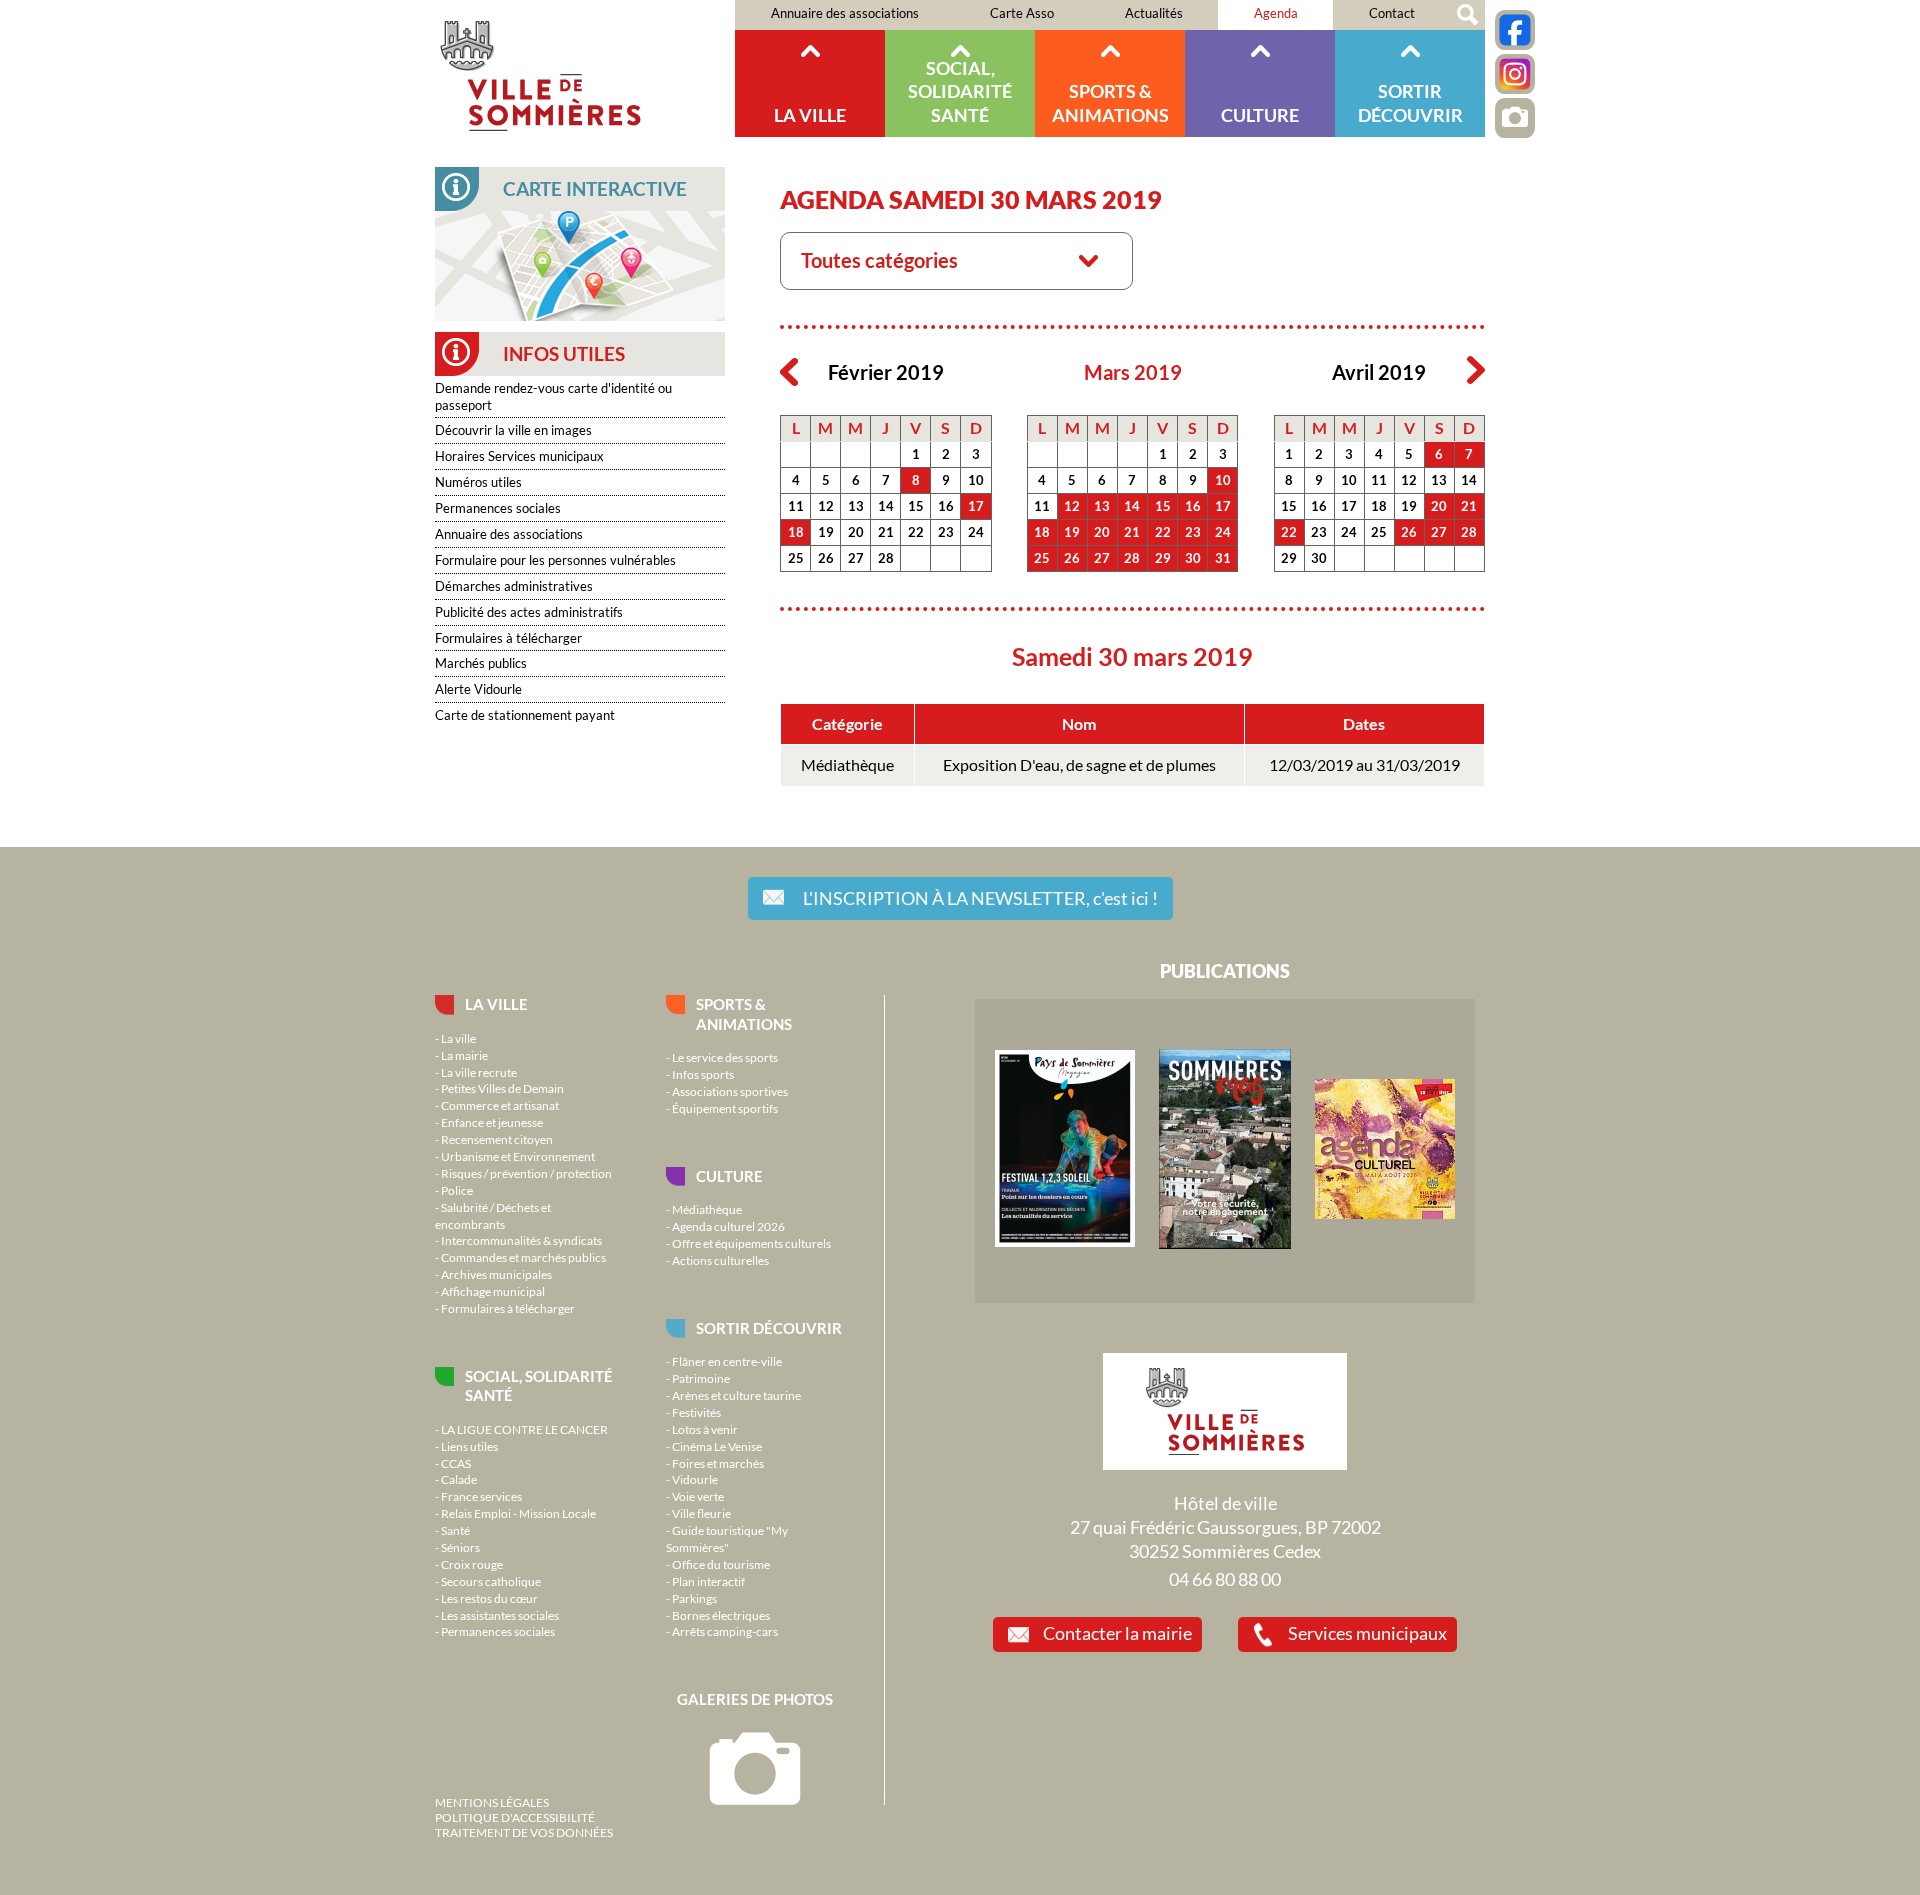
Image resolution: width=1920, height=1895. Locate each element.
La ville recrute (479, 1072)
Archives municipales (496, 1274)
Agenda (1276, 13)
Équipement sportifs (725, 1108)
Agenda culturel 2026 (728, 1226)
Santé (455, 1530)
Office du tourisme (721, 1564)
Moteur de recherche (1467, 15)
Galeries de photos (755, 1699)
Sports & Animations (1110, 102)
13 (856, 506)
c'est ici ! (980, 898)
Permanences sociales (498, 508)
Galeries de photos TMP (1515, 118)
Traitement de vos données (524, 1832)
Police (457, 1190)
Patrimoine (701, 1378)
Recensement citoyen (497, 1139)
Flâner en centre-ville (727, 1361)
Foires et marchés (718, 1463)
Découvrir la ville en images (513, 430)
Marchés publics (481, 663)
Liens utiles (469, 1446)
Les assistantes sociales (500, 1615)
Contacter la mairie (1117, 1633)
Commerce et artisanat (500, 1105)
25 (796, 558)
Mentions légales (492, 1802)
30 (1193, 558)
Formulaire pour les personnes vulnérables (555, 560)
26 (826, 558)
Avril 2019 (1379, 372)
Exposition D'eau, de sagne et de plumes (1079, 765)
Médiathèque (847, 765)
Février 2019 (886, 372)
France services (481, 1496)
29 (1163, 558)
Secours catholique (491, 1581)
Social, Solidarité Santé (960, 91)
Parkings (694, 1598)
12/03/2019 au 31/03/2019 (1364, 765)
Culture (1260, 115)
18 (796, 532)
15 (916, 506)
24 (976, 532)
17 (976, 506)
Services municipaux (1367, 1633)
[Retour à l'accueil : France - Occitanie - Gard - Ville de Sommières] (585, 68)
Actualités (1154, 13)
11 (796, 506)
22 (916, 532)
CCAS (456, 1463)
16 (946, 506)
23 (946, 532)
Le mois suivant (1476, 371)
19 (826, 532)
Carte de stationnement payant (525, 715)
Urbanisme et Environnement (518, 1156)
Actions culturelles (720, 1260)
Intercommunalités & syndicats (521, 1240)
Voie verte (698, 1496)
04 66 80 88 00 (1225, 1579)
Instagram (1515, 74)
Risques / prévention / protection (526, 1173)
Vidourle (695, 1479)
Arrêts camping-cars (725, 1631)
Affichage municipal (493, 1291)
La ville (810, 115)
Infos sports (703, 1074)
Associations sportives (730, 1091)
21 (886, 532)
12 (826, 506)
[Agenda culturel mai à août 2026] (1385, 1214)
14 (886, 506)
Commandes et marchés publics (523, 1257)
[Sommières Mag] (1225, 1244)
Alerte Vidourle (478, 689)
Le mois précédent (789, 371)
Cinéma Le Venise (717, 1446)
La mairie (464, 1055)
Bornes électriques (721, 1615)
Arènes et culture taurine (736, 1395)
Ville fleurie (701, 1513)
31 (1223, 558)
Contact (1392, 13)
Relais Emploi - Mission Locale (518, 1513)
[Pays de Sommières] (1065, 1242)
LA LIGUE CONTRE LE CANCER (524, 1429)
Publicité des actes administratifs (529, 612)
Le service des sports (725, 1057)
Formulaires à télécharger (508, 638)
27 (856, 558)
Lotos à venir (705, 1429)
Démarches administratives (514, 586)
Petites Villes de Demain (502, 1088)
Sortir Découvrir (1410, 102)
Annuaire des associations (845, 13)
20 (856, 532)
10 (976, 480)
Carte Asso (1022, 13)
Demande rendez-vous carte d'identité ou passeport (553, 396)
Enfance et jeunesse (492, 1122)
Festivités (696, 1412)
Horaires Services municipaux (519, 456)
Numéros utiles (478, 482)
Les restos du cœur (489, 1598)
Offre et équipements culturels (751, 1243)
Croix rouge (472, 1564)
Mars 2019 (1133, 372)
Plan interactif (708, 1581)
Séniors (460, 1547)
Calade (459, 1479)
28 (886, 558)
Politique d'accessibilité (515, 1817)
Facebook (1515, 30)
